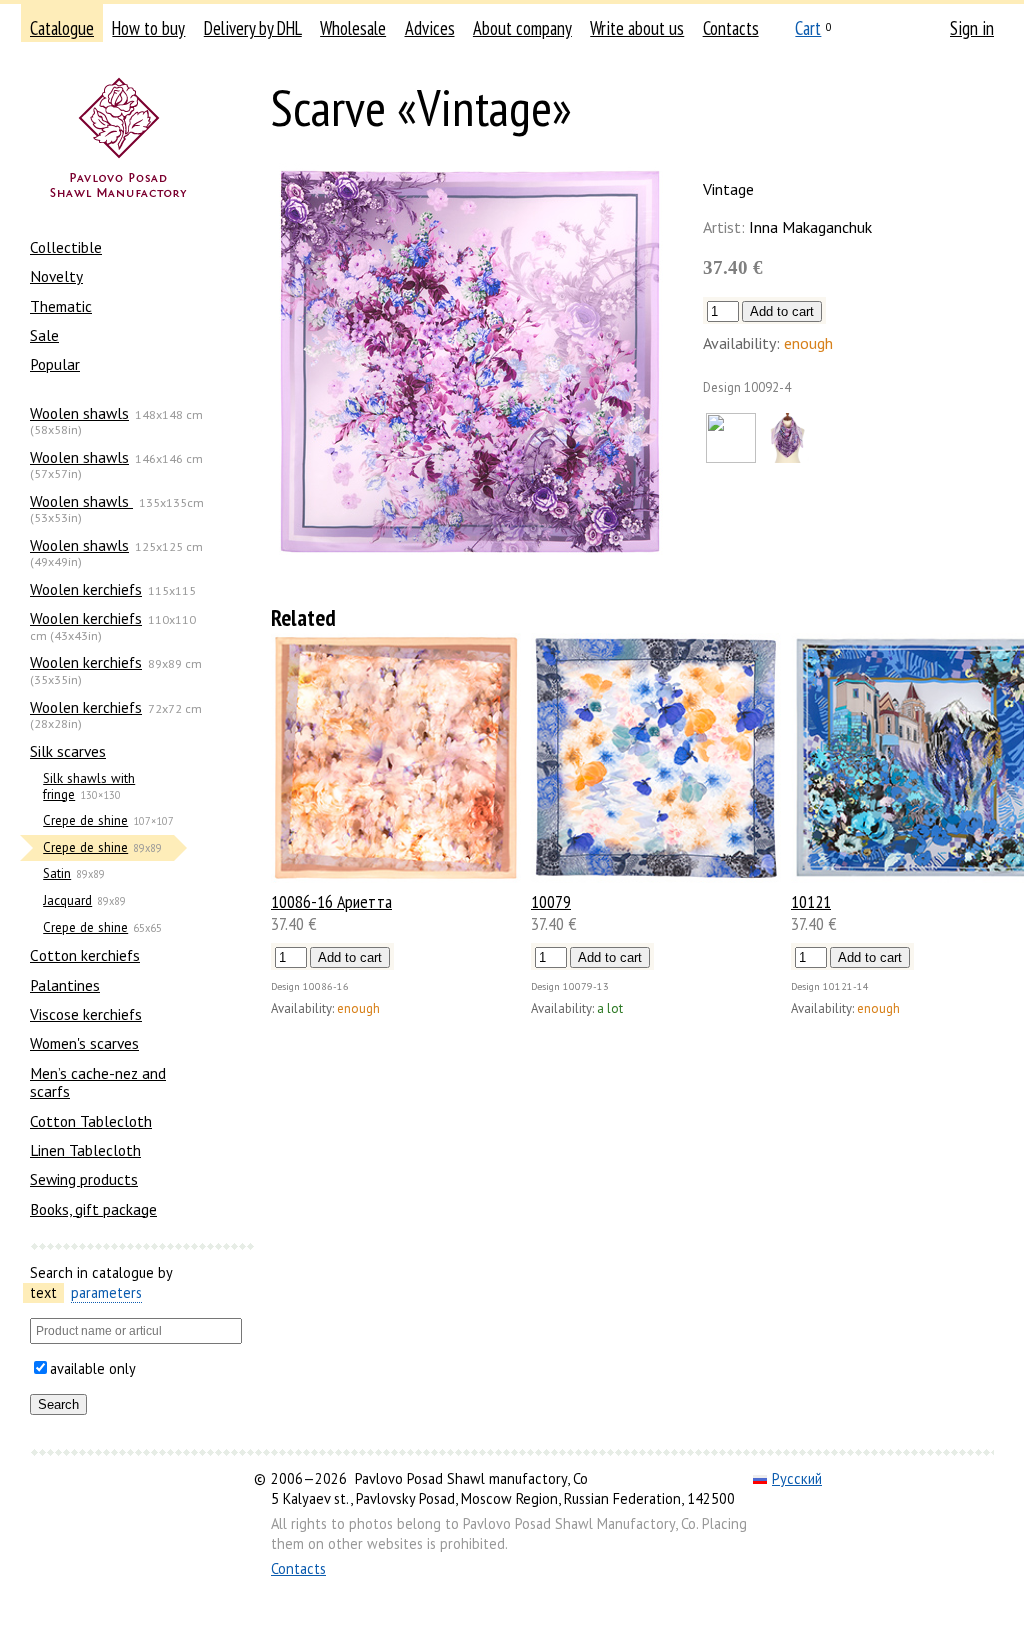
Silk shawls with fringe (89, 786)
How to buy (148, 28)
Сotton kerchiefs (85, 955)
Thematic (61, 306)
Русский (797, 1478)
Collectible (66, 247)
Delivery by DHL (253, 28)
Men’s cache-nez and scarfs (98, 1082)
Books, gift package (93, 1209)
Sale (44, 335)
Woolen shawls (79, 413)
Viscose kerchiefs (86, 1014)
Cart (808, 28)
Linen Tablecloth (85, 1150)
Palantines (65, 985)
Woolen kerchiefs (86, 589)
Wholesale (353, 28)
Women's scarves (84, 1043)
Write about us (637, 28)
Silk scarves (68, 751)
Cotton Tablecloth (91, 1121)
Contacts (731, 28)
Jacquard (67, 900)
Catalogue (62, 28)
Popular (55, 364)
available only (93, 1368)
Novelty (56, 276)
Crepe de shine (85, 820)
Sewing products (84, 1179)
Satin (57, 873)
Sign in (972, 28)
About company (522, 28)
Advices (430, 28)
